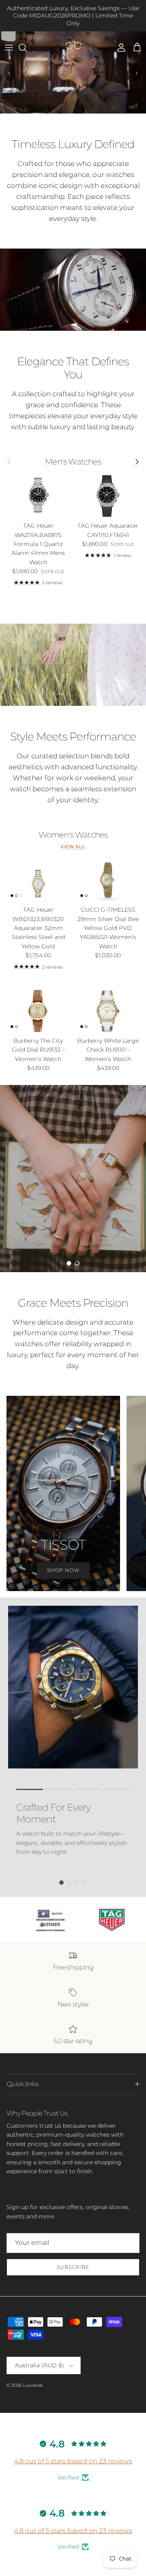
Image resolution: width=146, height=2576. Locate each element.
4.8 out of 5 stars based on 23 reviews (73, 2461)
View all (73, 847)
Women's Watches (73, 835)
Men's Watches (73, 462)
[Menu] (9, 48)
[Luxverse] (73, 48)
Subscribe (73, 2267)
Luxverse (33, 2385)
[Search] (27, 48)
